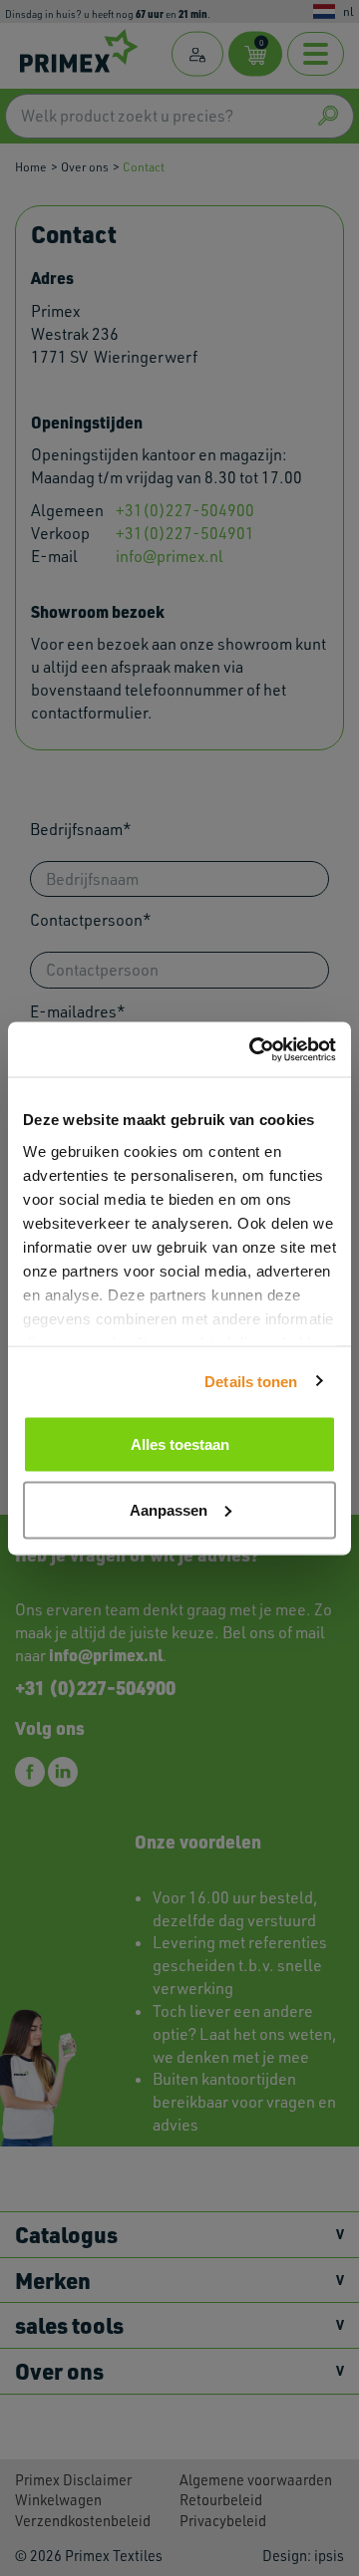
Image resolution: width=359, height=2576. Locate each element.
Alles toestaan (180, 1444)
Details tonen (251, 1381)
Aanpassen (169, 1509)
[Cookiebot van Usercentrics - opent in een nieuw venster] (253, 1049)
